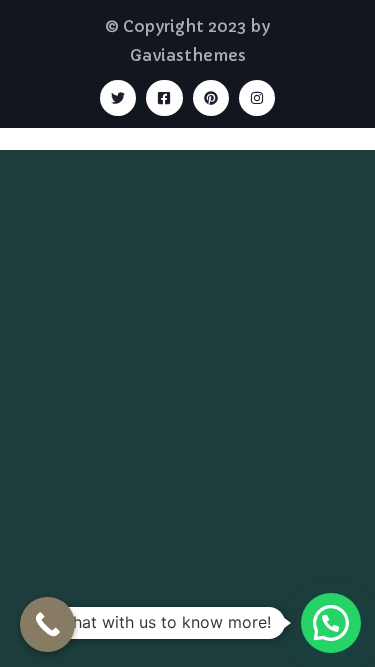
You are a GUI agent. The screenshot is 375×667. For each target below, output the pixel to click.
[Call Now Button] (47, 624)
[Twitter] (118, 98)
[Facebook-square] (164, 98)
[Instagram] (257, 98)
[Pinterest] (211, 98)
